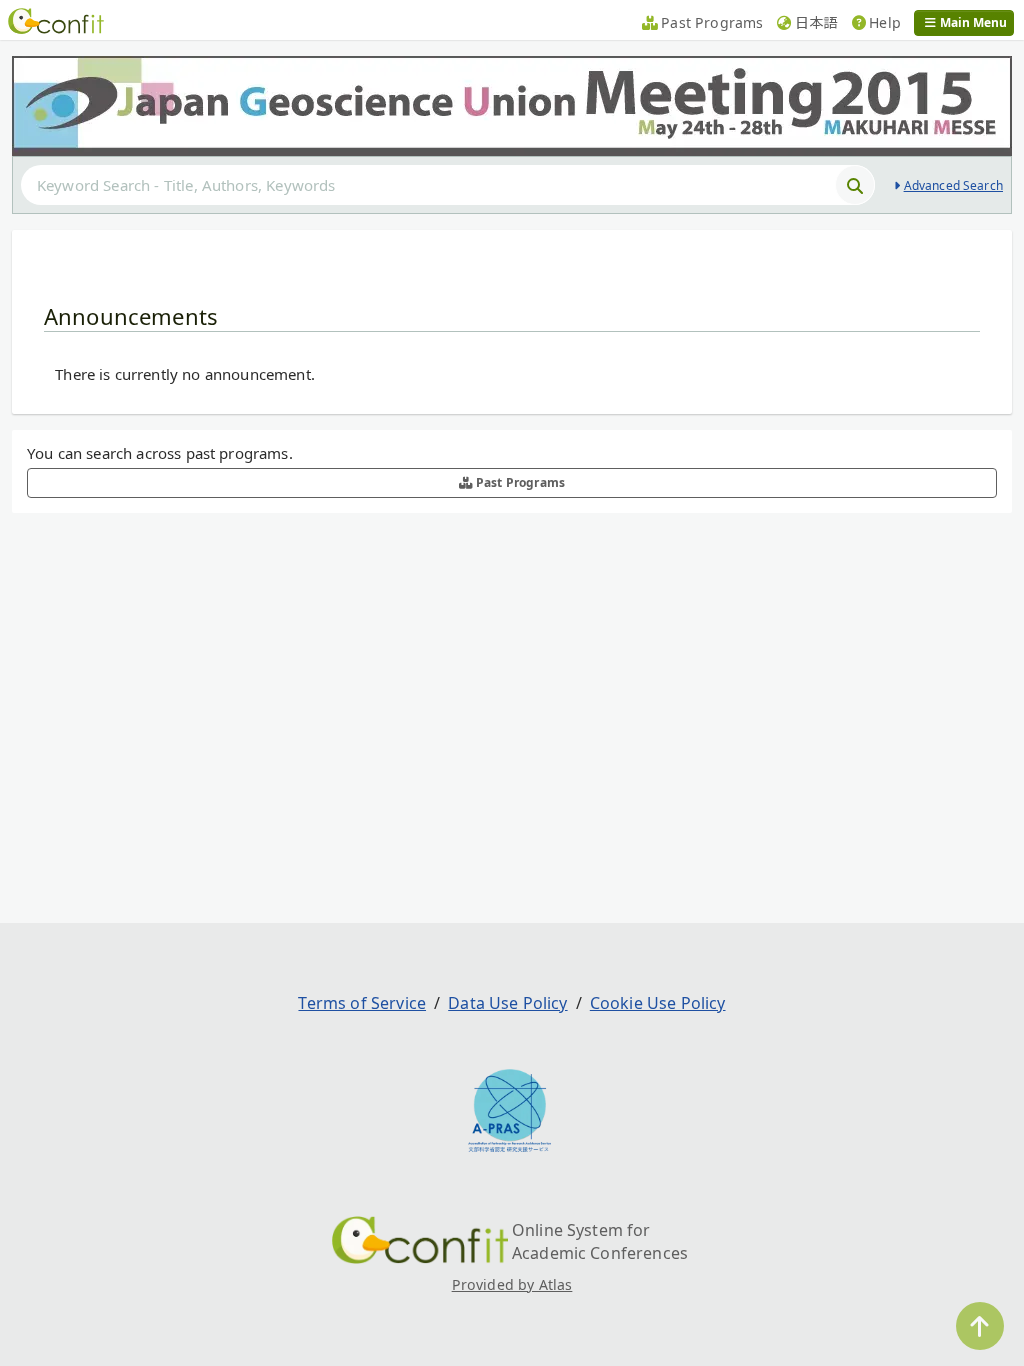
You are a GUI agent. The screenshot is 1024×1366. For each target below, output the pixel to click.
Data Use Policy (507, 1003)
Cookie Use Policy (658, 1003)
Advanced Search (953, 185)
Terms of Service (362, 1003)
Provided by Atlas (512, 1284)
